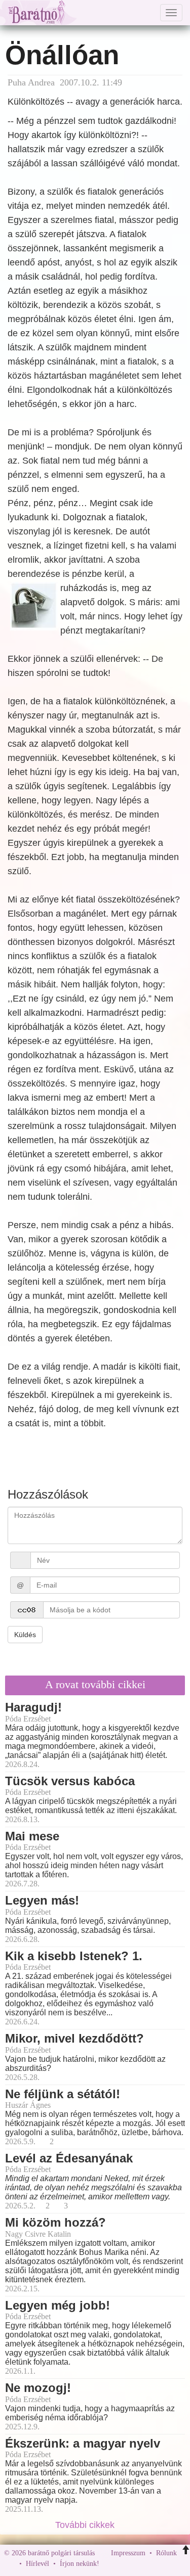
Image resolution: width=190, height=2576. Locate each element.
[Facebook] (109, 2564)
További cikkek (86, 2525)
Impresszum (128, 2553)
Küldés (25, 1635)
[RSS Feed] (157, 2564)
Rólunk (166, 2553)
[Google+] (126, 2564)
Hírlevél (37, 2564)
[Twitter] (142, 2564)
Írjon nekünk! (80, 2564)
